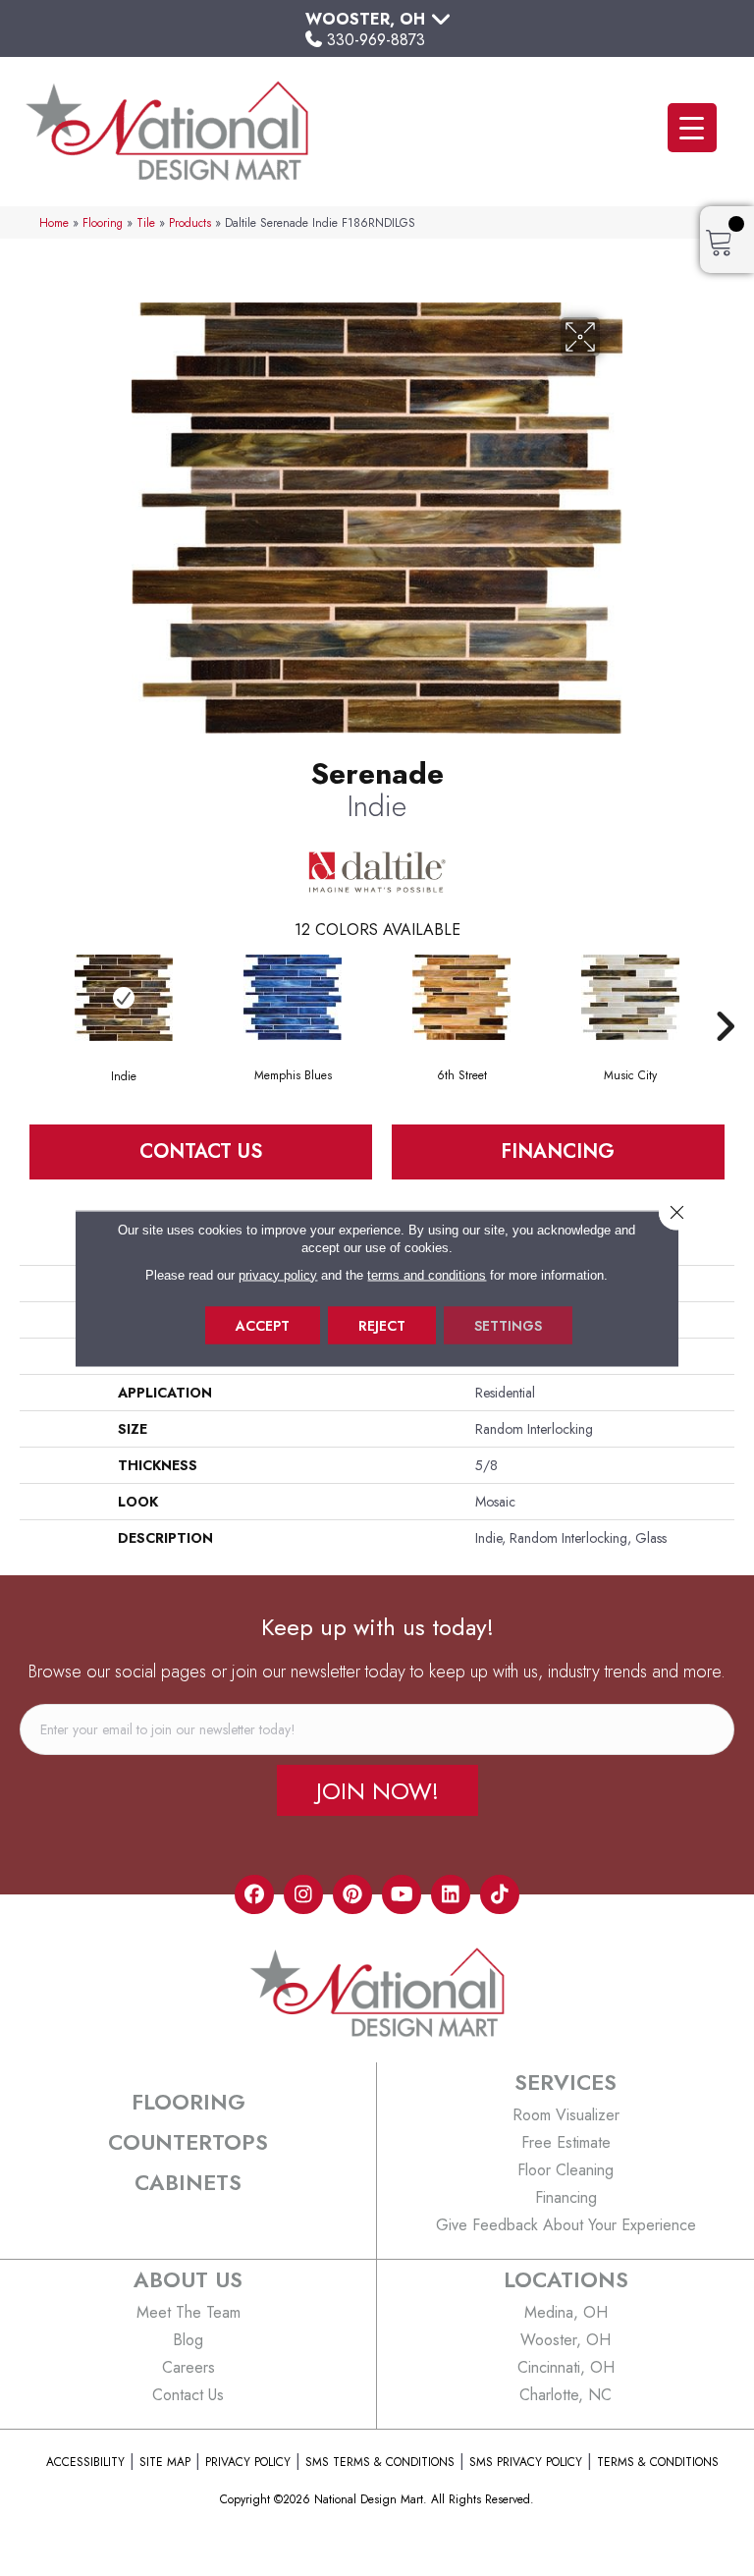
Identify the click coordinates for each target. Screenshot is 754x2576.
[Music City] (630, 997)
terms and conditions (427, 1274)
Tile (146, 222)
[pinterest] (352, 1894)
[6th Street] (461, 997)
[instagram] (303, 1894)
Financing (558, 1151)
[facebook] (254, 1894)
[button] (377, 1790)
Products (190, 222)
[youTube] (402, 1894)
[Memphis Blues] (293, 997)
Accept (263, 1325)
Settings (508, 1325)
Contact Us (201, 1151)
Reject (382, 1325)
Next (725, 997)
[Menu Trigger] (692, 128)
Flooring (103, 222)
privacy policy (278, 1274)
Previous (29, 997)
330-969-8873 (376, 40)
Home (54, 222)
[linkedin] (451, 1894)
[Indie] (124, 998)
